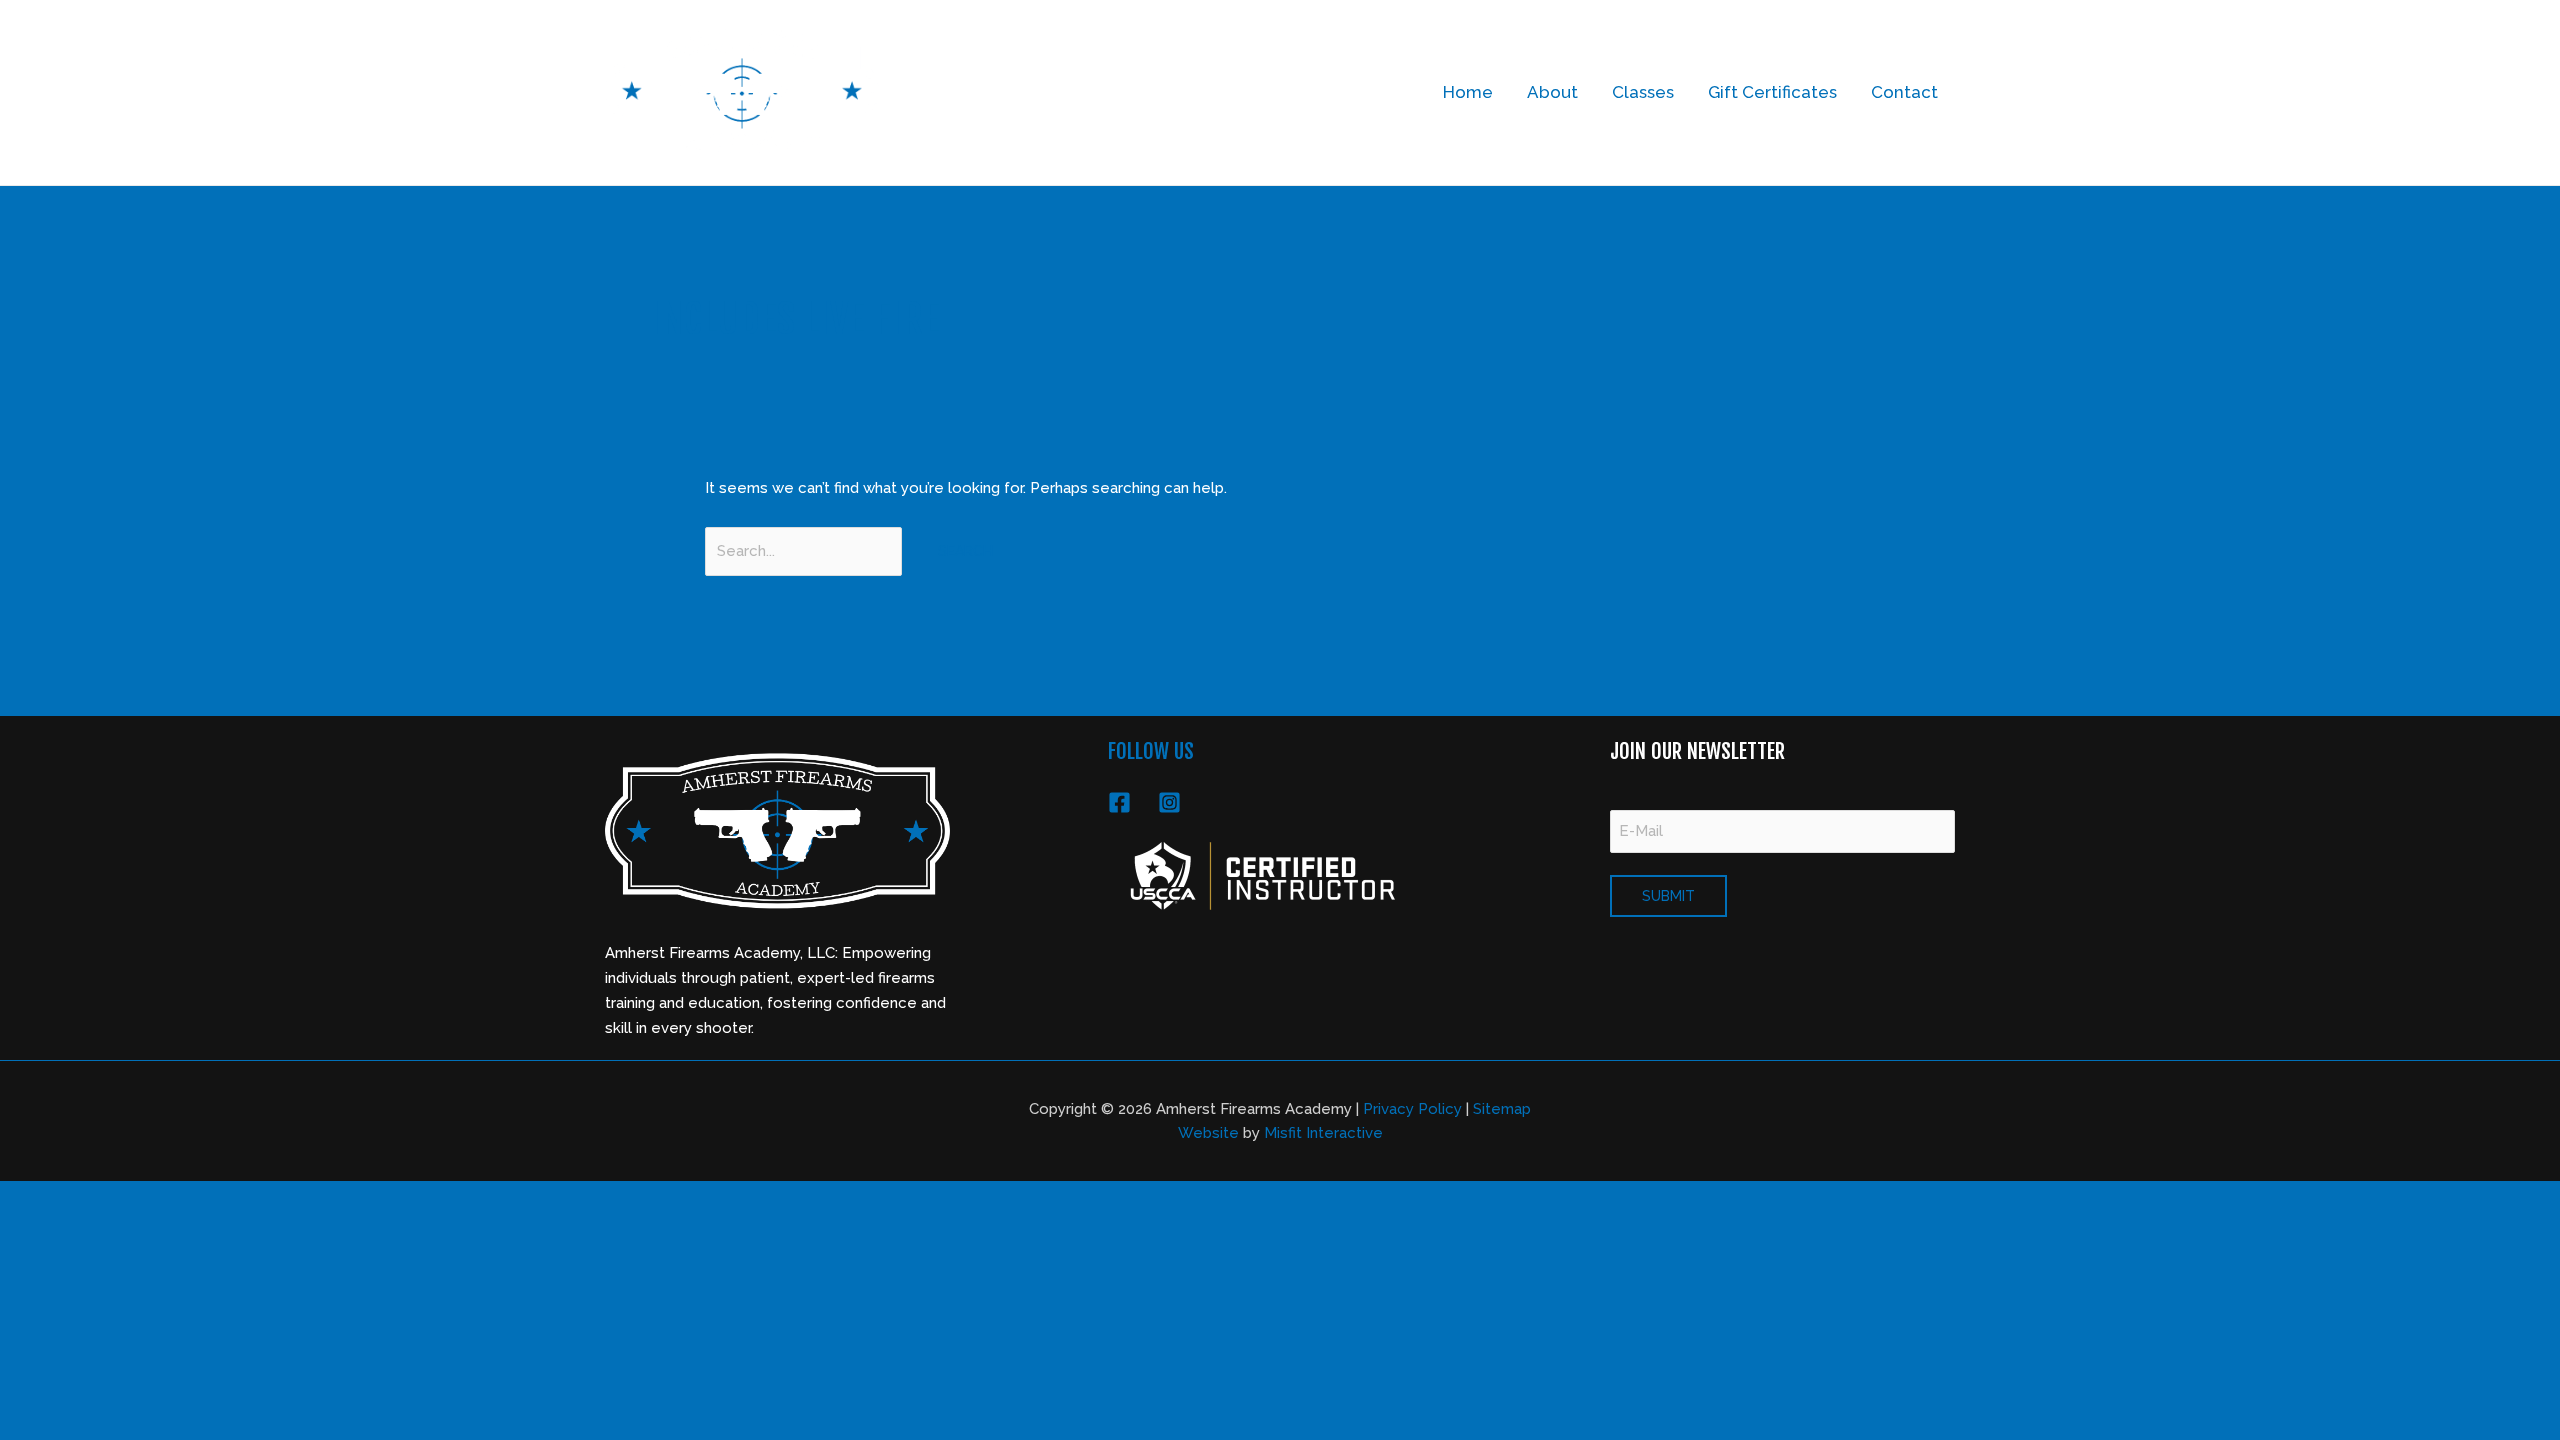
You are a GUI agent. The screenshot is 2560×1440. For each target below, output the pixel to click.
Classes (1643, 92)
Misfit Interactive (1323, 1133)
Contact (1904, 92)
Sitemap (1502, 1109)
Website (1208, 1133)
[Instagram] (1169, 802)
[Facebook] (1119, 802)
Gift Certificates (1772, 92)
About (1552, 92)
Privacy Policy (1412, 1109)
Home (1468, 92)
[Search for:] (805, 551)
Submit (1668, 896)
